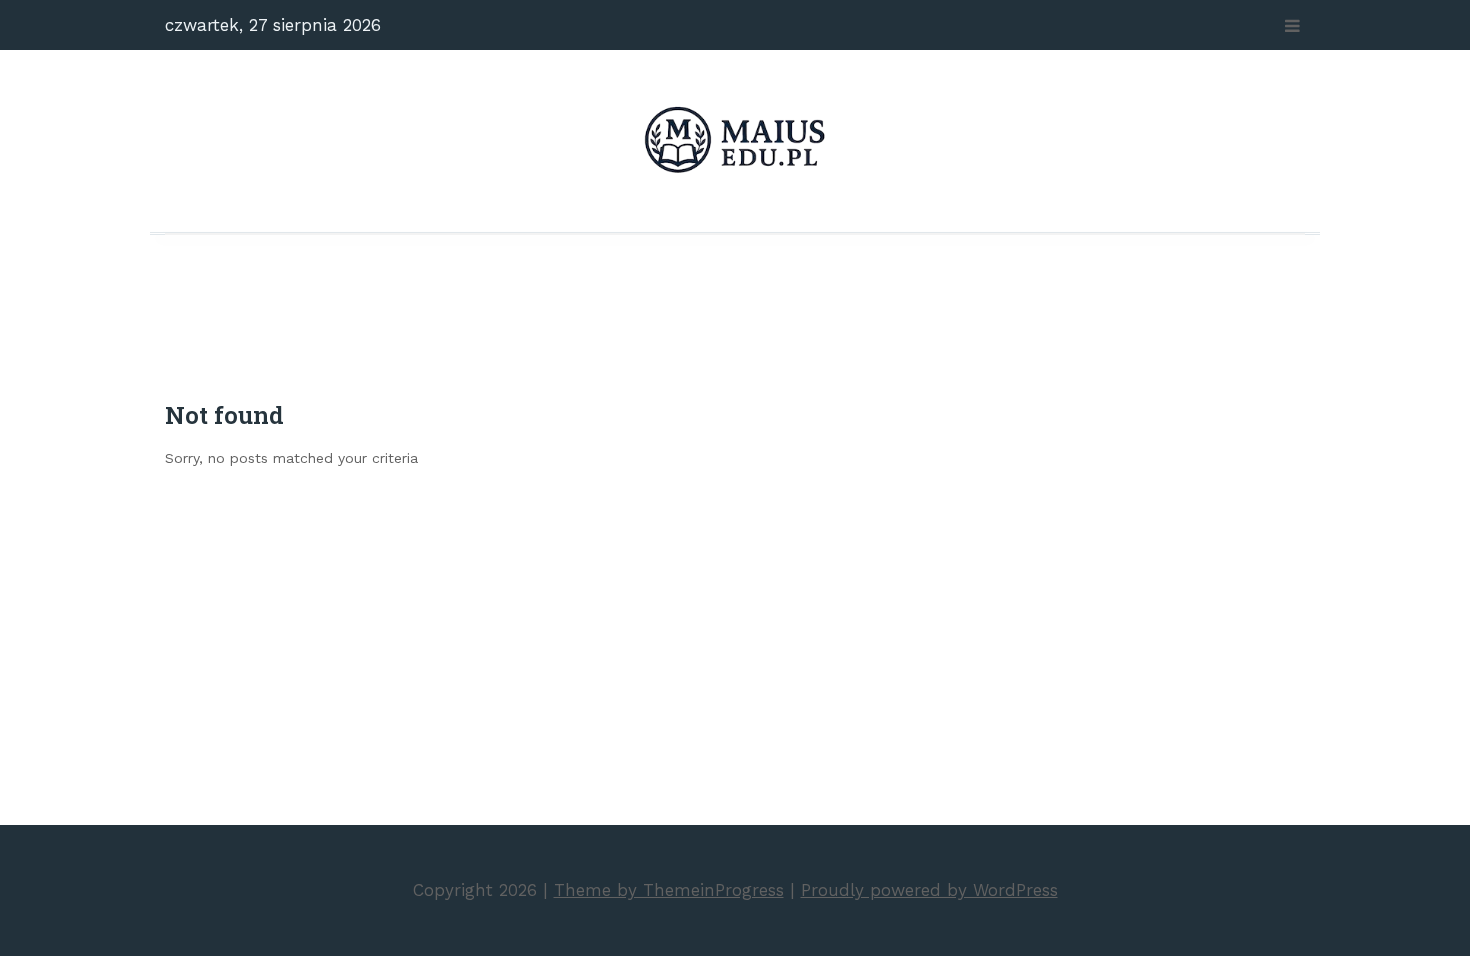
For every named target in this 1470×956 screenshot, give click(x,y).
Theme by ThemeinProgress (669, 890)
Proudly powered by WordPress (929, 890)
